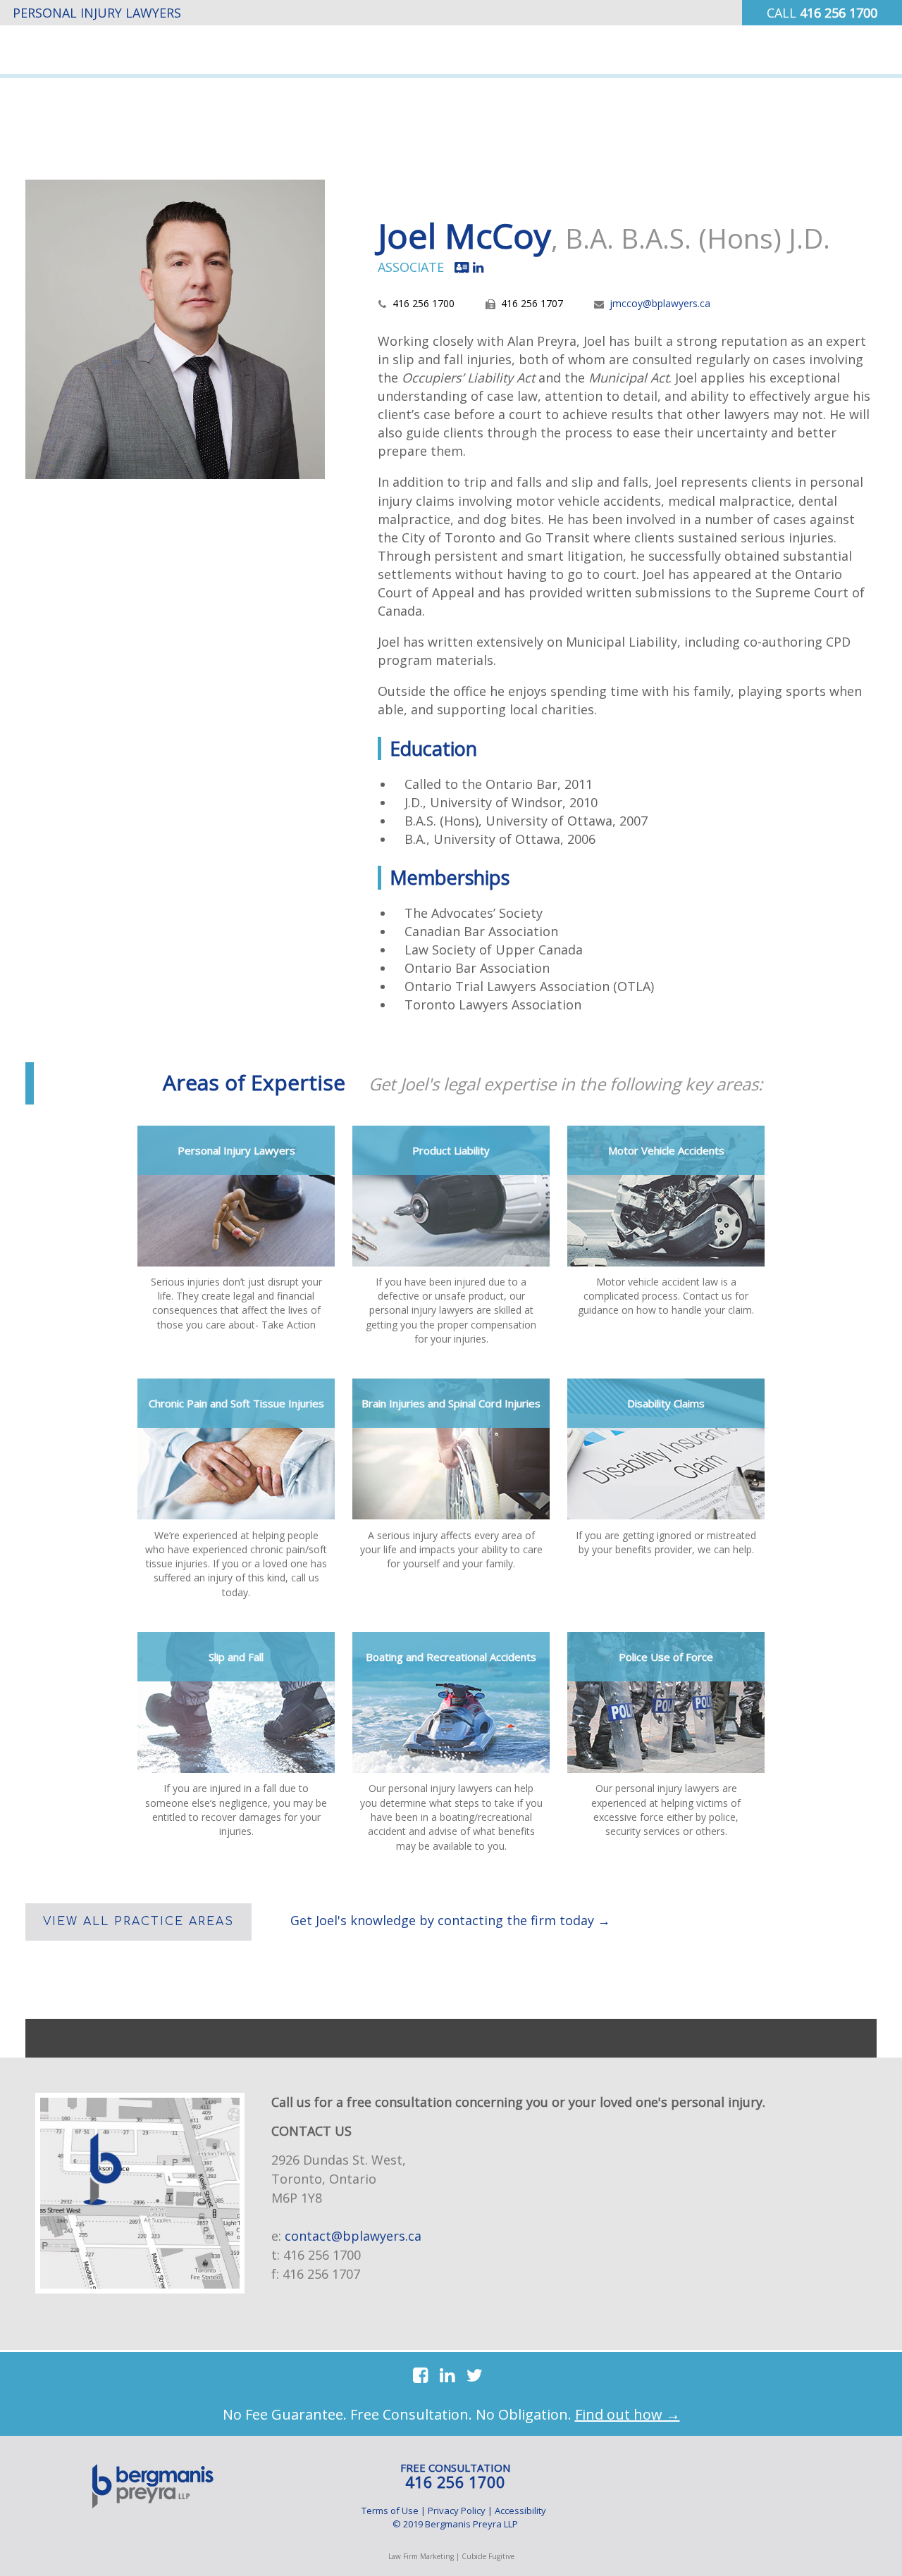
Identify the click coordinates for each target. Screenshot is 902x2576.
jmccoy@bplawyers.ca (660, 303)
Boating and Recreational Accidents (451, 1657)
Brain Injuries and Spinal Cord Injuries (451, 1403)
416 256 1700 (322, 2255)
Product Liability (451, 1150)
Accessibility (520, 2510)
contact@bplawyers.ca (353, 2236)
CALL (822, 13)
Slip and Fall (236, 1657)
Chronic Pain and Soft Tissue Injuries (236, 1403)
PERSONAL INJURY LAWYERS (97, 13)
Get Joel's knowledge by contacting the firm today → (450, 1920)
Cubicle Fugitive (488, 2556)
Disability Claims (666, 1403)
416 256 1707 (321, 2274)
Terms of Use (390, 2510)
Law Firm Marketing (421, 2556)
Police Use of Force (666, 1657)
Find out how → (628, 2414)
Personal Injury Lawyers (236, 1150)
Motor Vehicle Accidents (666, 1150)
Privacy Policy (457, 2510)
